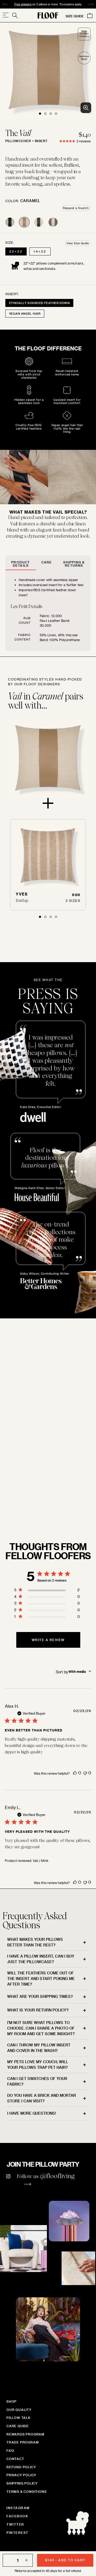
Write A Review (48, 1640)
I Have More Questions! (32, 2113)
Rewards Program (25, 2434)
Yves (22, 894)
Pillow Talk (19, 2418)
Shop (11, 2401)
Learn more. (24, 1510)
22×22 (16, 251)
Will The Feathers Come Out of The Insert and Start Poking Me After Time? (41, 1979)
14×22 (40, 251)
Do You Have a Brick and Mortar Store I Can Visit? (42, 2098)
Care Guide (18, 2426)
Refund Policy (21, 2467)
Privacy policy (21, 2475)
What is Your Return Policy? (38, 2010)
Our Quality (19, 2410)
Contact (15, 2459)
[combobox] (73, 1671)
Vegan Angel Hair (25, 313)
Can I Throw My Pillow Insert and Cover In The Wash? (39, 2048)
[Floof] (48, 15)
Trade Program (23, 2442)
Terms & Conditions (26, 2491)
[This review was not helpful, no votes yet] (85, 1773)
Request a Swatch (76, 208)
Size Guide (75, 16)
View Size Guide (78, 243)
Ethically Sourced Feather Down (39, 303)
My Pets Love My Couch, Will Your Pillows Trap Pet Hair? (38, 2065)
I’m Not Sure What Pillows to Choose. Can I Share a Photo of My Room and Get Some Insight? (41, 2028)
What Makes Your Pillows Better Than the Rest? (35, 1942)
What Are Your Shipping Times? (40, 1996)
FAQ (10, 2450)
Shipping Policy (22, 2483)
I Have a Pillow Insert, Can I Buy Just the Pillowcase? (41, 1959)
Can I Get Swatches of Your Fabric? (37, 2081)
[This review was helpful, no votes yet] (75, 1773)
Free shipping (23, 4)
